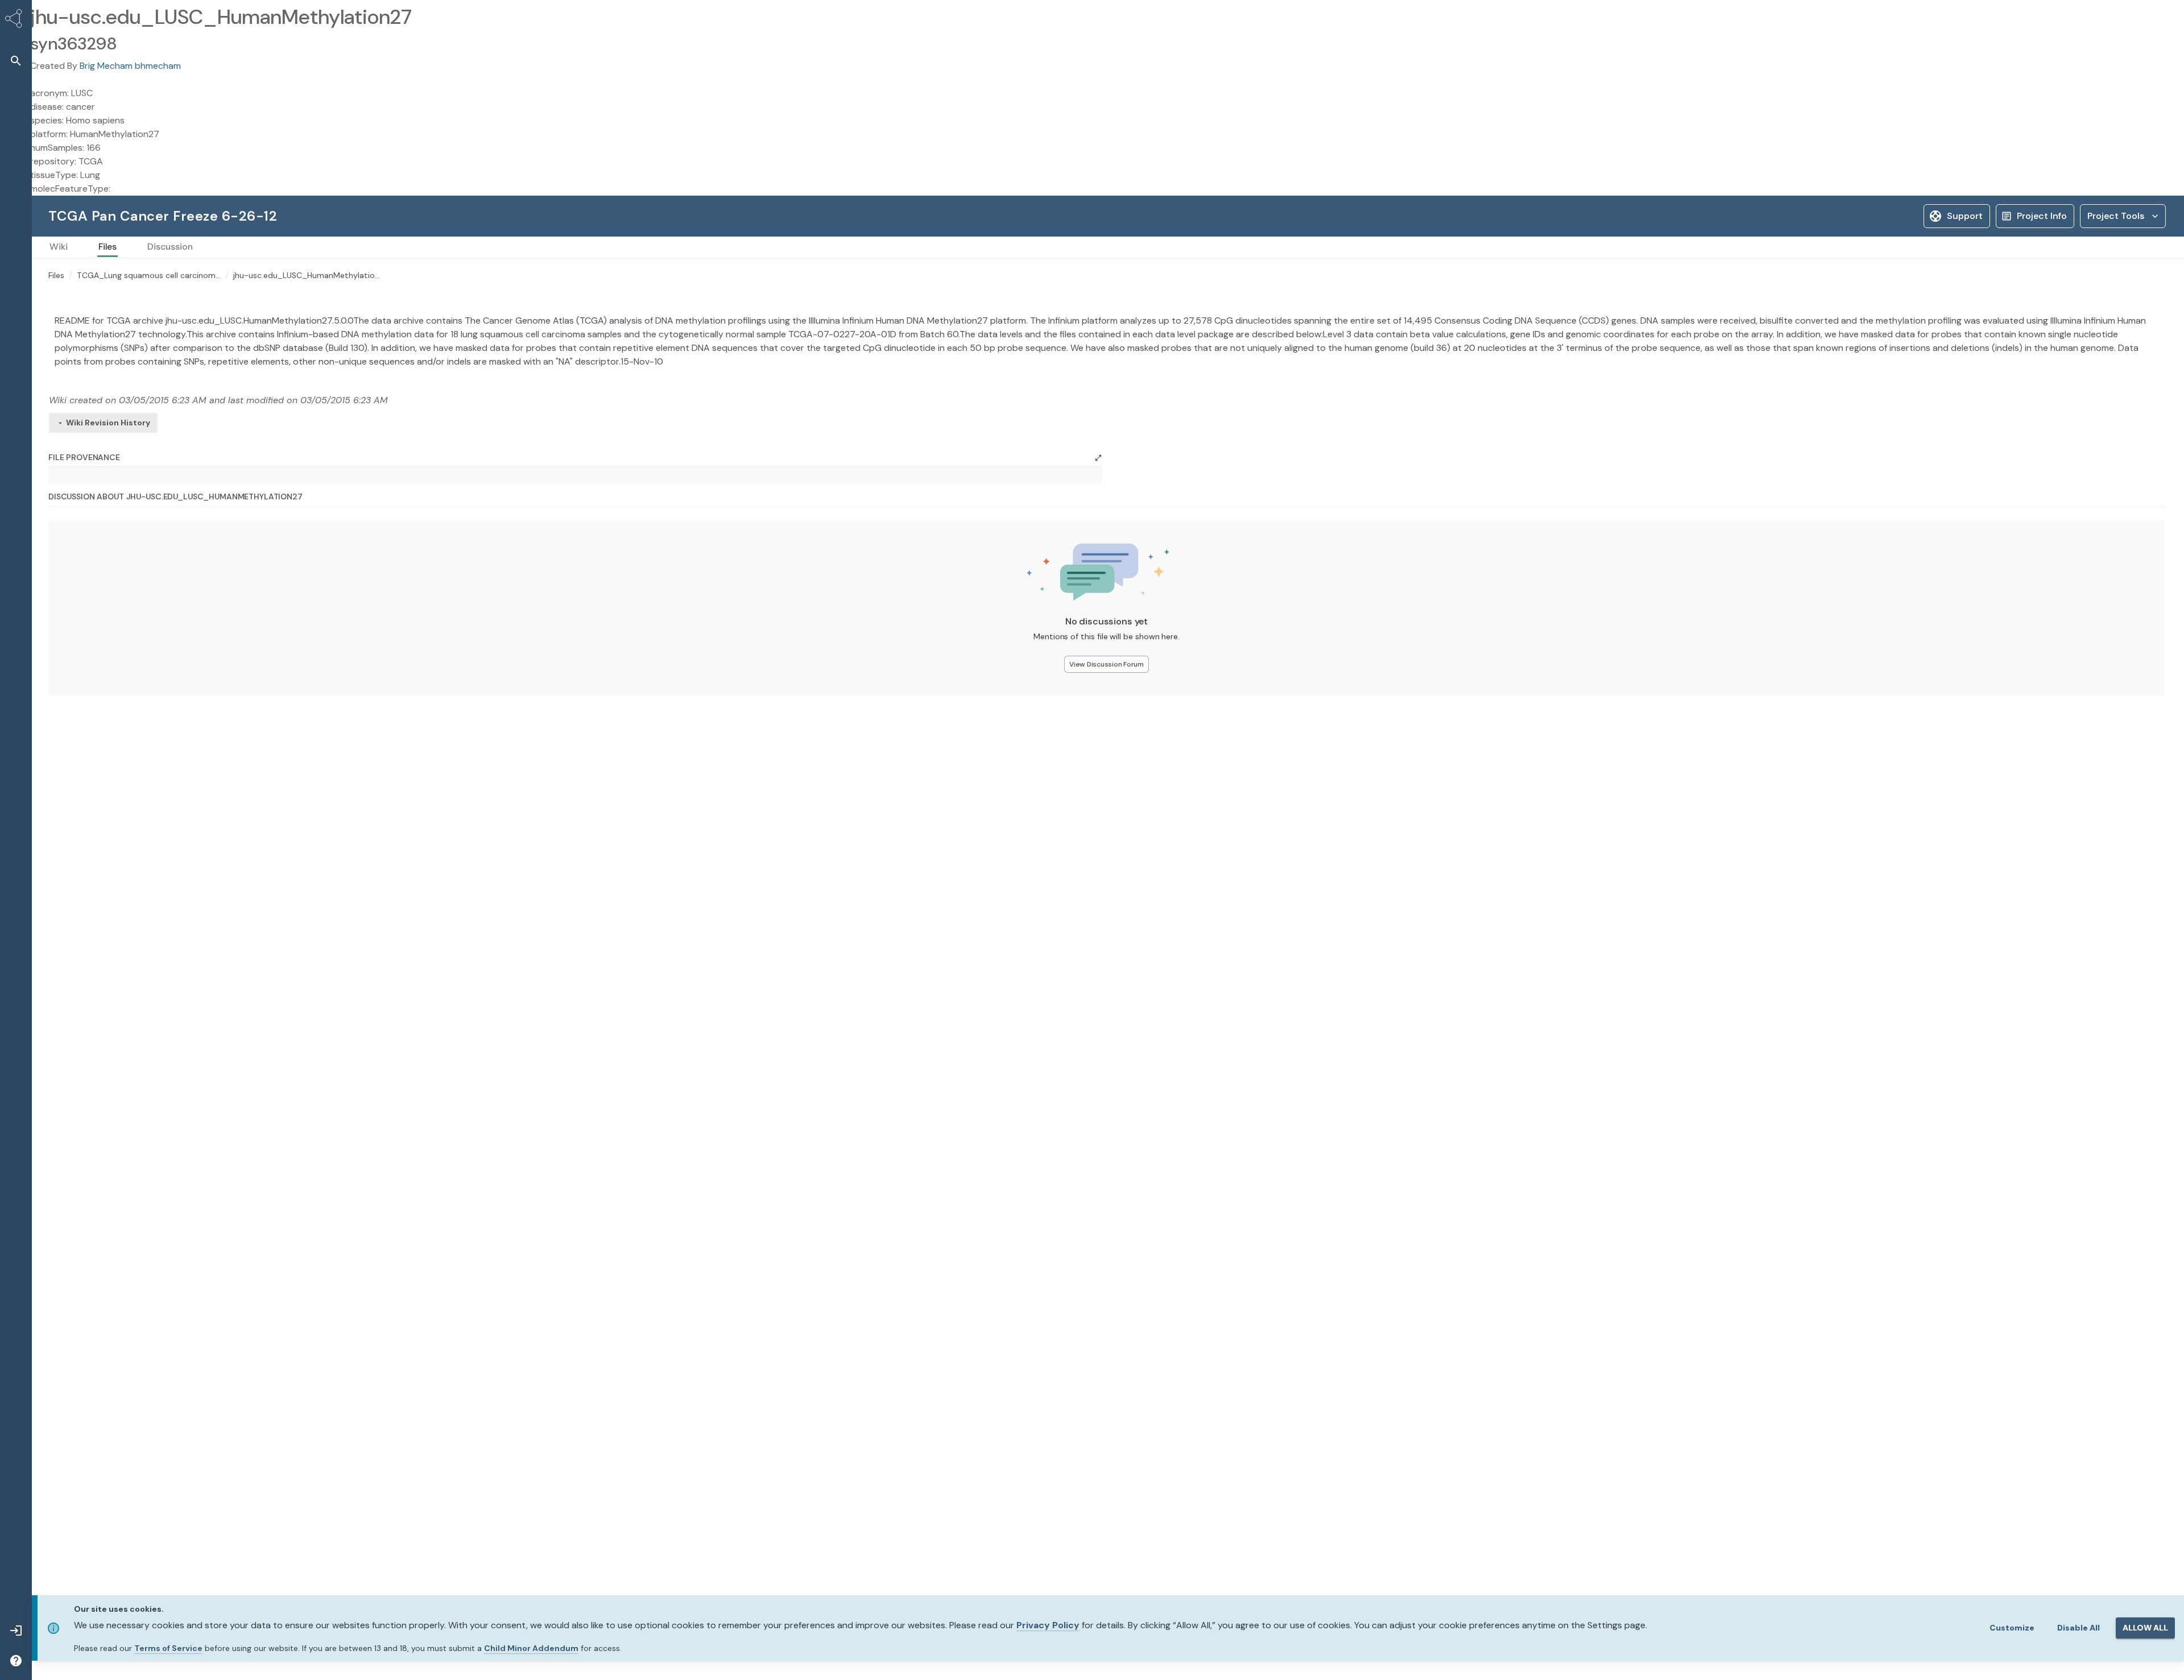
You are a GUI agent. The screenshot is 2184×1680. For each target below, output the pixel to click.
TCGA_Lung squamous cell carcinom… (149, 275)
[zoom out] (73, 666)
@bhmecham (886, 969)
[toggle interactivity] (73, 697)
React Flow (985, 708)
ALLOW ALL (2145, 1628)
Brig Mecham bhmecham (130, 66)
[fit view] (73, 682)
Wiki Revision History (108, 507)
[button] (16, 61)
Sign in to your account (2044, 378)
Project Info (2042, 216)
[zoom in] (73, 651)
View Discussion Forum (1016, 902)
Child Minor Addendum (531, 1648)
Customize (2012, 1628)
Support (1965, 216)
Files (56, 275)
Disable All (2078, 1628)
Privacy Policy (1048, 1625)
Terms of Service (168, 1648)
